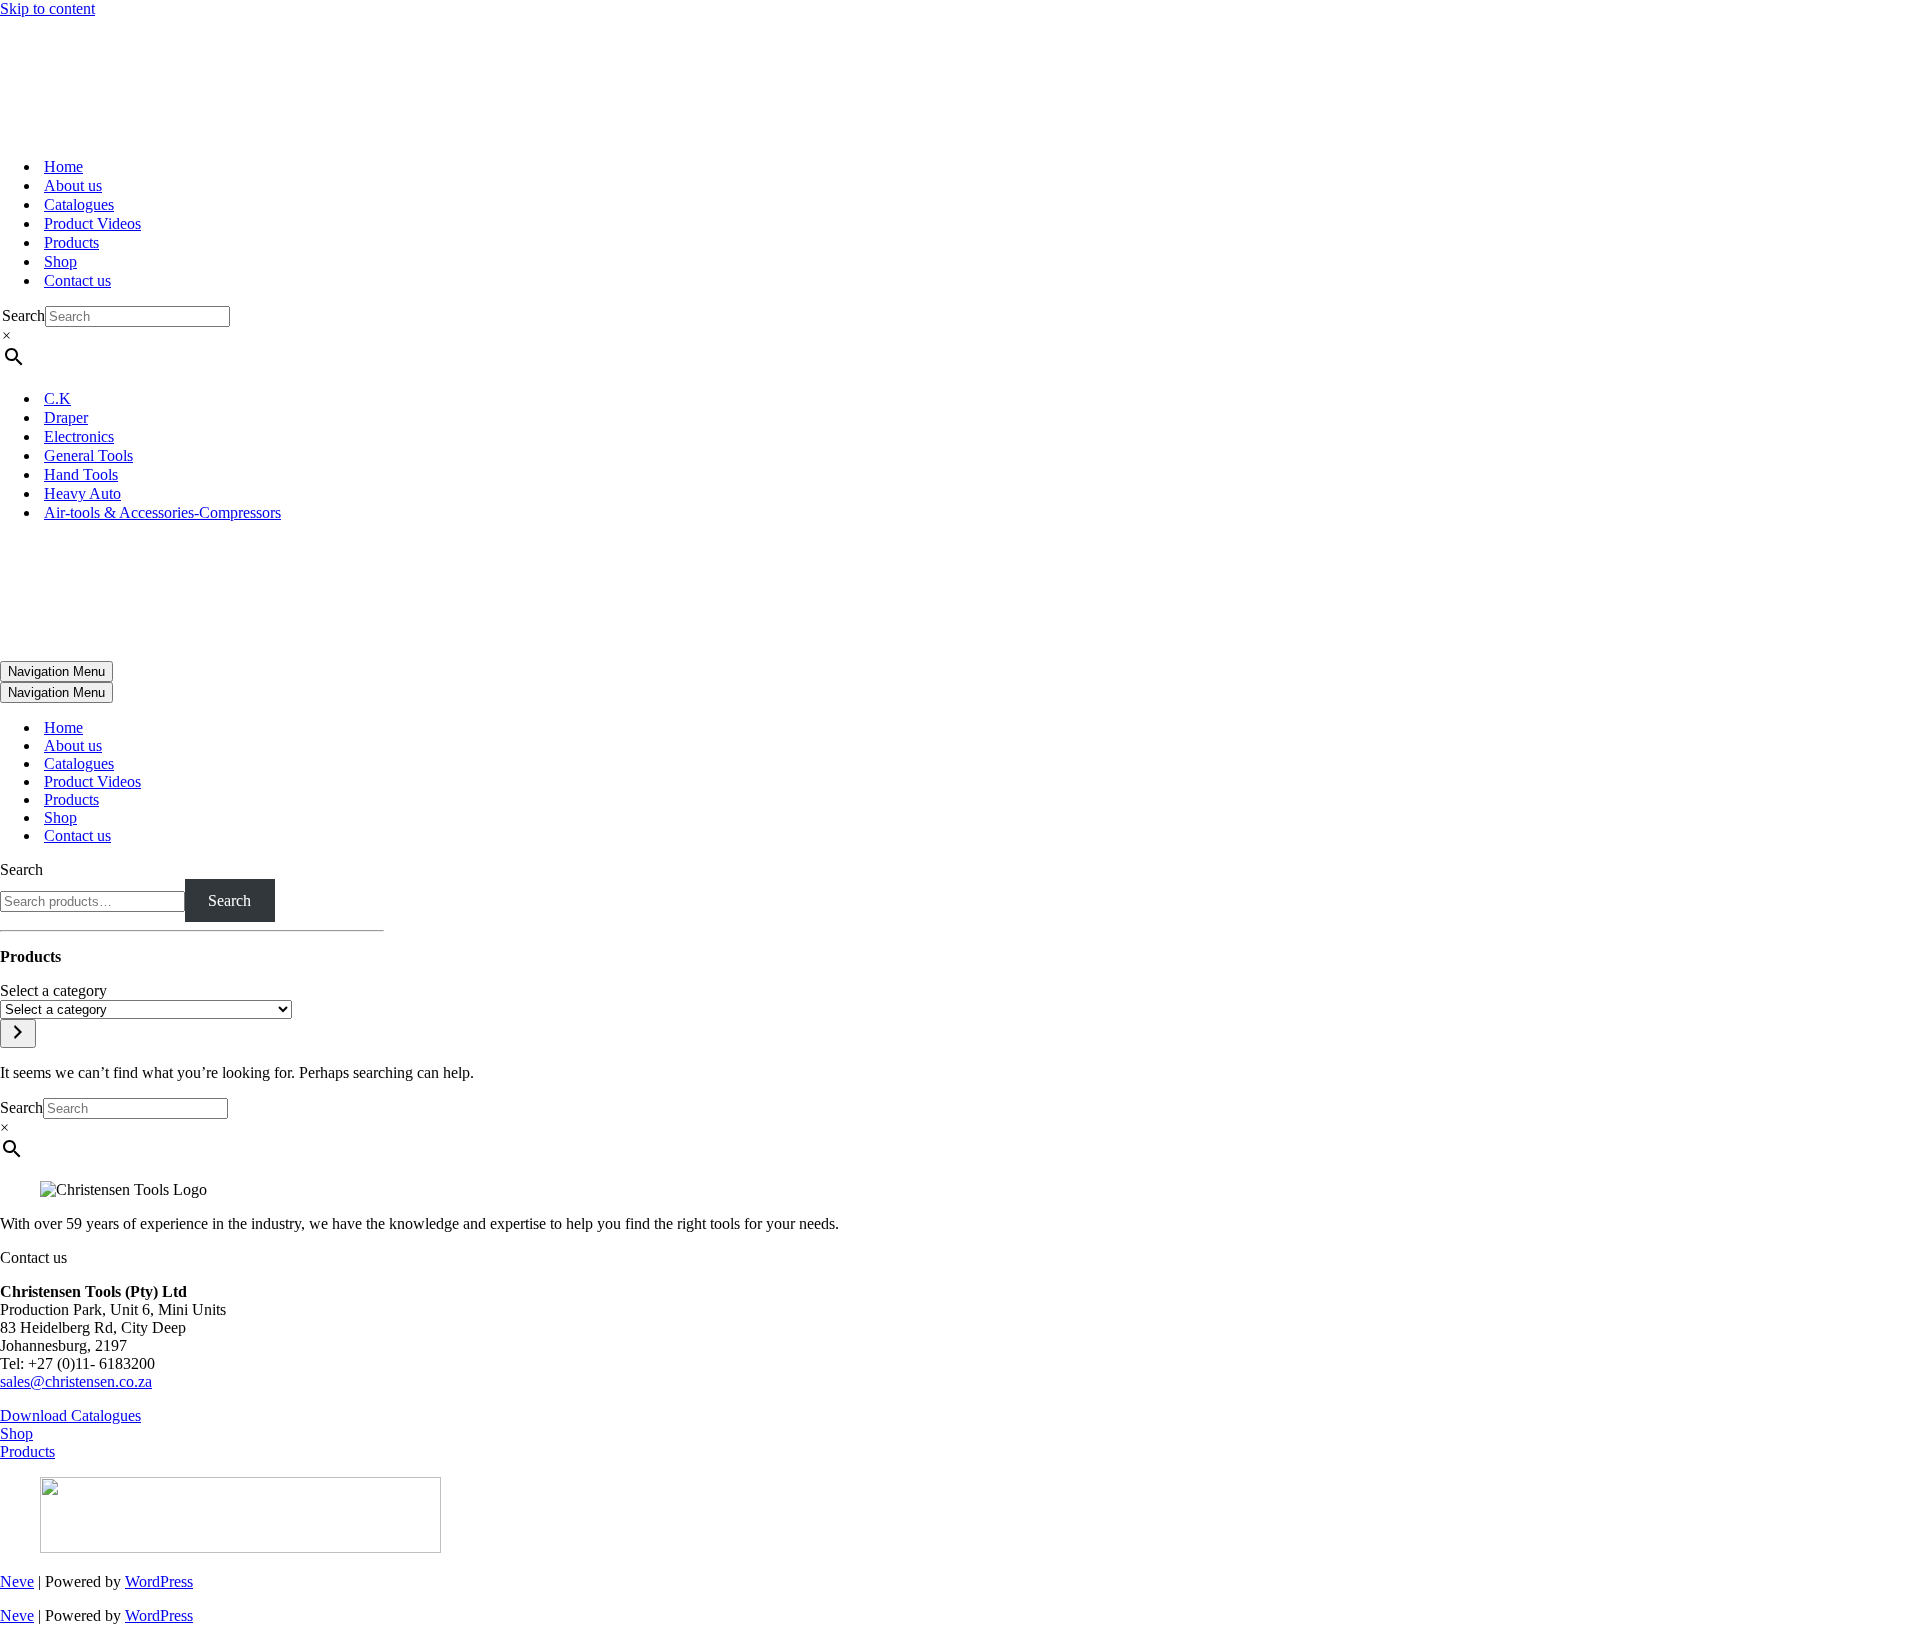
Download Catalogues (70, 1415)
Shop (60, 261)
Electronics (79, 436)
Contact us (77, 280)
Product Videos (92, 223)
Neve (17, 1581)
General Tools (88, 455)
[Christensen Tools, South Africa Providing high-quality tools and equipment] (960, 79)
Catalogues (79, 204)
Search (23, 315)
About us (73, 185)
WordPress (159, 1581)
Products (71, 242)
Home (63, 166)
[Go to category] (18, 1033)
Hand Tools (81, 474)
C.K (57, 398)
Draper (66, 417)
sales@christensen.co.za (76, 1381)
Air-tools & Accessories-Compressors (162, 512)
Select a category (53, 990)
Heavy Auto (82, 493)
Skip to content (47, 8)
